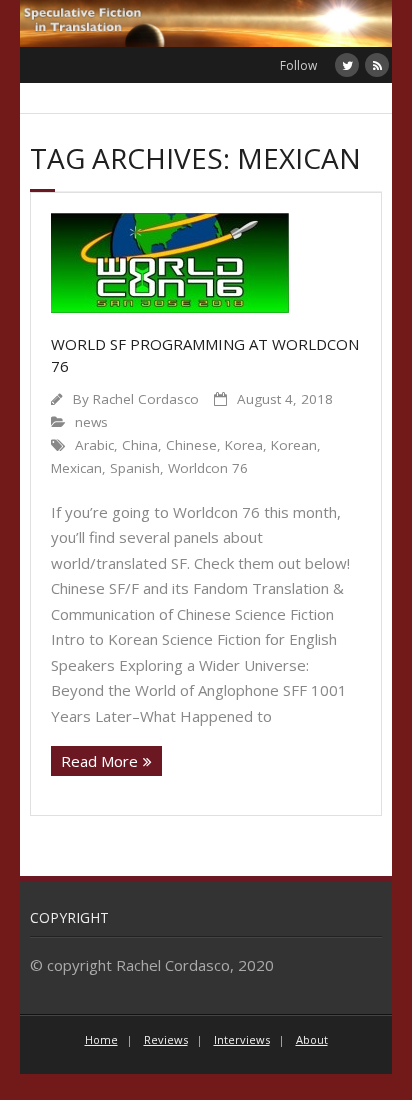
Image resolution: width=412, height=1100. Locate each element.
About (312, 1039)
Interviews (242, 1039)
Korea (244, 445)
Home (101, 1039)
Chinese (191, 445)
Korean (294, 445)
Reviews (166, 1039)
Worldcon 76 (208, 468)
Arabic (94, 445)
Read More (99, 761)
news (91, 422)
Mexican (76, 468)
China (140, 445)
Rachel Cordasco (146, 399)
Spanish (135, 468)
